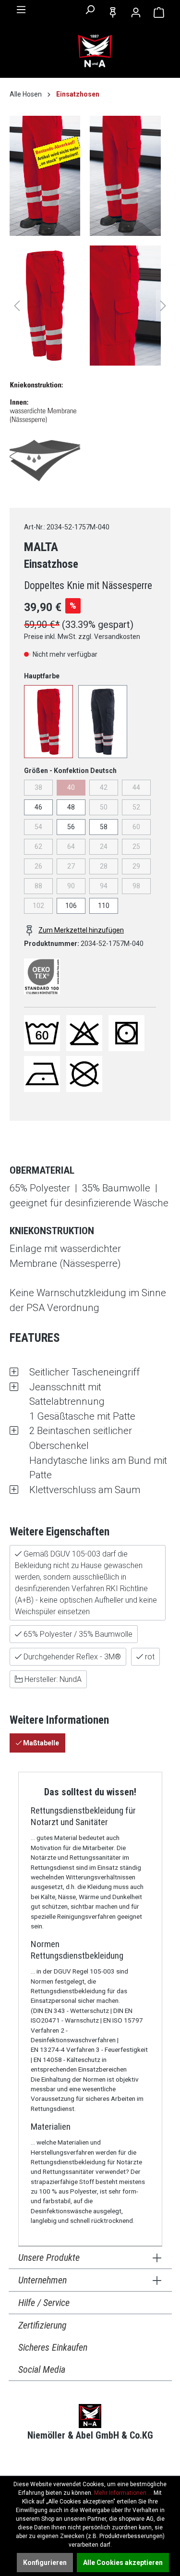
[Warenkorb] (159, 12)
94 (104, 886)
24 (104, 846)
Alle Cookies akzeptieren (123, 2563)
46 (38, 807)
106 (71, 906)
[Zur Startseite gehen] (95, 51)
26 (38, 866)
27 (71, 866)
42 (104, 787)
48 (71, 807)
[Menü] (21, 10)
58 (104, 827)
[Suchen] (90, 10)
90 (71, 886)
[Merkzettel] (113, 12)
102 (38, 906)
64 (71, 846)
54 (38, 827)
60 (136, 827)
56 (71, 827)
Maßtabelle (40, 1743)
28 (104, 866)
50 (104, 807)
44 (136, 787)
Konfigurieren (45, 2563)
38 (38, 787)
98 (136, 886)
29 (136, 866)
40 (71, 787)
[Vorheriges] (17, 306)
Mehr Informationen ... (123, 2493)
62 (38, 846)
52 (136, 807)
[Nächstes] (163, 306)
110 (104, 906)
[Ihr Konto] (136, 12)
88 (38, 886)
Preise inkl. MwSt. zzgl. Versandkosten (82, 637)
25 (136, 846)
